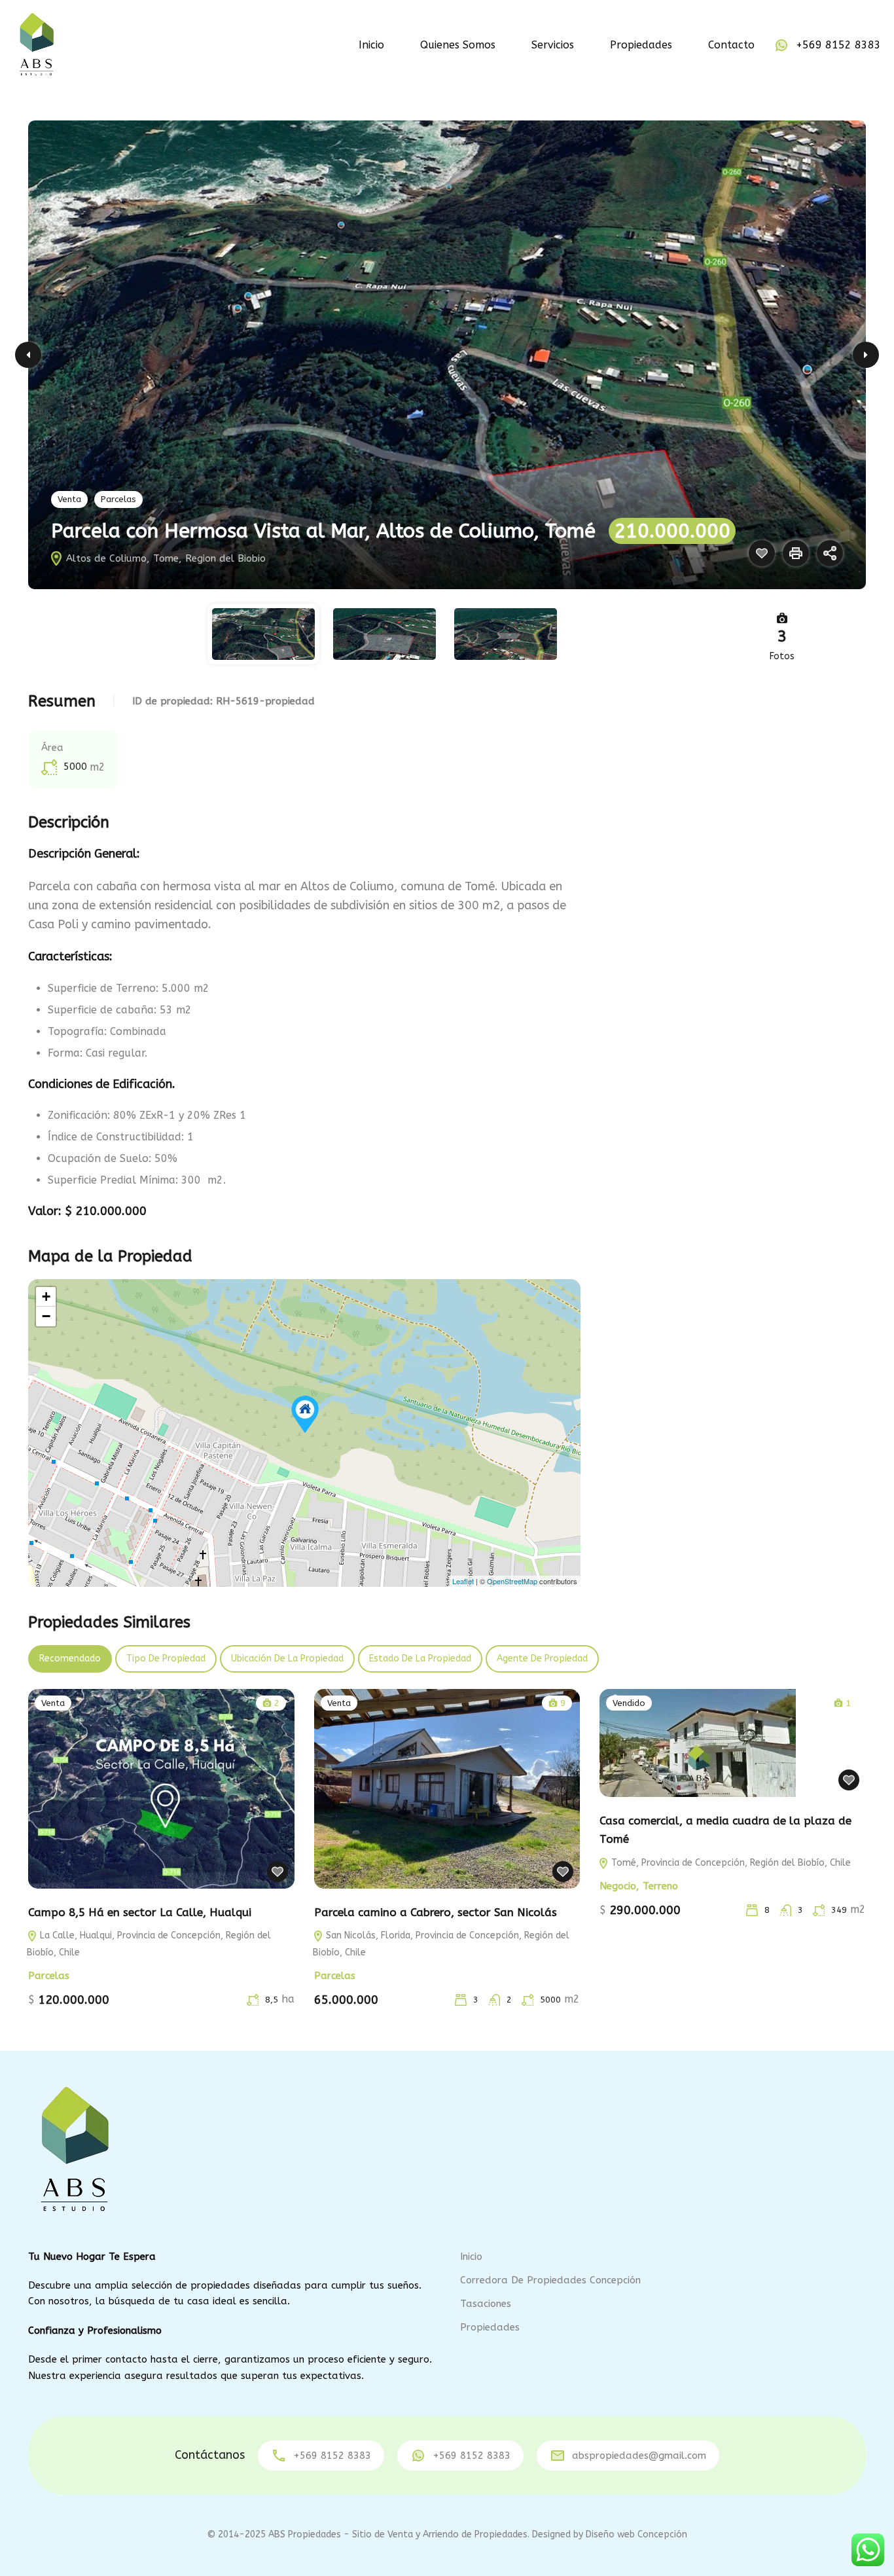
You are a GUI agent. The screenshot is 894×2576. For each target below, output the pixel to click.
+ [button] (46, 1297)
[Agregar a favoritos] (762, 553)
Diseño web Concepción (636, 2534)
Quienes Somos (458, 45)
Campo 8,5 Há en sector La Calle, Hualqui (140, 1912)
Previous (28, 355)
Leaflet (463, 1581)
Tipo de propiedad (166, 1659)
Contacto (731, 45)
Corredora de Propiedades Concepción (550, 2280)
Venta (69, 499)
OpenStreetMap (512, 1581)
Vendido (629, 1703)
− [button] (46, 1316)
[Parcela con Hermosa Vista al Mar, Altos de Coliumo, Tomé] (305, 1414)
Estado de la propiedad (420, 1659)
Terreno (660, 1886)
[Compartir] (830, 553)
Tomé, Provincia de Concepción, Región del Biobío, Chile (730, 1863)
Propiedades (641, 45)
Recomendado (70, 1659)
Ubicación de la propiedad (287, 1659)
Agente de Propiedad (542, 1659)
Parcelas (118, 499)
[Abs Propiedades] (36, 44)
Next (866, 355)
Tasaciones (486, 2304)
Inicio (371, 45)
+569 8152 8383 (838, 45)
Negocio (618, 1886)
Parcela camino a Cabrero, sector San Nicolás (436, 1912)
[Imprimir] (796, 553)
